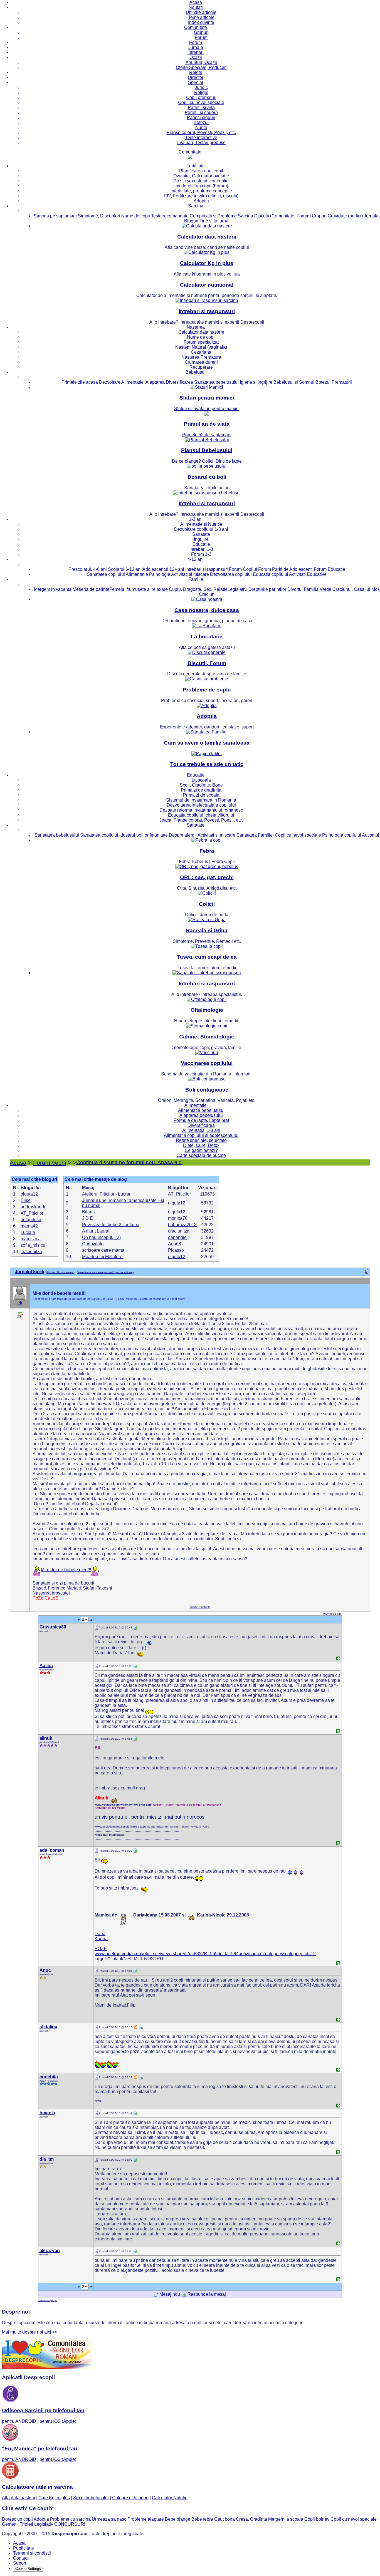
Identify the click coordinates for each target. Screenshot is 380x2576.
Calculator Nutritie (170, 2498)
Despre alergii (183, 835)
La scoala (201, 780)
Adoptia (201, 201)
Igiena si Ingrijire (256, 382)
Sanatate (201, 534)
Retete (196, 72)
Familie (196, 579)
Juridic (201, 87)
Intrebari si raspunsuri (207, 311)
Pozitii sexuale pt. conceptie (201, 181)
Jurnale (196, 47)
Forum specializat (201, 342)
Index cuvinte (201, 22)
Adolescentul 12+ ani (163, 569)
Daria (100, 1934)
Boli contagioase (207, 1090)
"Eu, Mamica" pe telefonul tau (40, 2449)
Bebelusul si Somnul (294, 382)
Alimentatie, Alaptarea (143, 382)
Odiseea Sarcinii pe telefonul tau (43, 2410)
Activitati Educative (308, 574)
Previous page (332, 1614)
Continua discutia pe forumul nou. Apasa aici (129, 1162)
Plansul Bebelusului (207, 450)
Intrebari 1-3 (201, 549)
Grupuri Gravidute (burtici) (337, 216)
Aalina (46, 1666)
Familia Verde (318, 589)
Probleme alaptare (146, 2519)
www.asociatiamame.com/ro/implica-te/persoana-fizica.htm (131, 1827)
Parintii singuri (201, 117)
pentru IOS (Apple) (58, 2421)
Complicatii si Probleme (213, 216)
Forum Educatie (330, 569)
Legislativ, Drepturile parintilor (257, 589)
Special (196, 82)
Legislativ (44, 2524)
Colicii (207, 904)
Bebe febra (202, 2519)
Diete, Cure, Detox (201, 1145)
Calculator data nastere (201, 332)
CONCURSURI (70, 2524)
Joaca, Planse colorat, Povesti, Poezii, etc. (201, 820)
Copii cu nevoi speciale (201, 102)
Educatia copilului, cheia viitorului (201, 815)
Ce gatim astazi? (201, 1150)
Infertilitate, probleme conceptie (201, 191)
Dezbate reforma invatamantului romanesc (201, 810)
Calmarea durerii (201, 362)
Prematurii (342, 382)
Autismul (371, 835)
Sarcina (196, 206)
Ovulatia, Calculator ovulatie (201, 176)
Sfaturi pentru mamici (207, 398)
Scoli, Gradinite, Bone (201, 785)
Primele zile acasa (80, 382)
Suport (20, 2563)
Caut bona (224, 2519)
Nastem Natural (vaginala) (201, 347)
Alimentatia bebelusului (201, 1110)
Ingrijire (201, 539)
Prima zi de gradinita (201, 790)
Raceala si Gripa (207, 930)
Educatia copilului (271, 574)
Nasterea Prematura (201, 357)
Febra (207, 851)
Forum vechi (50, 1163)
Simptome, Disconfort (99, 216)
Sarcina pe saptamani (55, 216)
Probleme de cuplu (207, 690)
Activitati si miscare (190, 574)
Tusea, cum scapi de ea (207, 957)
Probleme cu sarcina (70, 2519)
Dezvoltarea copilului (231, 574)
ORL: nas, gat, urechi (207, 877)
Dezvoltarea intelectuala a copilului (201, 805)
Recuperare (201, 367)
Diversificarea (179, 382)
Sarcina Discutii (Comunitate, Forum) (274, 216)
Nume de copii (136, 216)
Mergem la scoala (286, 2519)
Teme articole (201, 17)
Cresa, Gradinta (251, 2519)
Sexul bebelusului (91, 2498)
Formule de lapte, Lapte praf (201, 1120)
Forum (201, 37)
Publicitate (24, 2548)
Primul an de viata (207, 424)
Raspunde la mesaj (207, 2294)
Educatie (201, 544)
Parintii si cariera (201, 112)
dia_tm (47, 2159)
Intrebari (196, 52)
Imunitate (159, 835)
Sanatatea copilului (106, 574)
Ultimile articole (201, 12)
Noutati (196, 7)
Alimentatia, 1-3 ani (201, 1130)
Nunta (201, 127)
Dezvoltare (110, 382)
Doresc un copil (17, 2519)
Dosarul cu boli (207, 477)
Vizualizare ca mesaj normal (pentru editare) (105, 1272)
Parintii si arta (201, 107)
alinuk (46, 1738)
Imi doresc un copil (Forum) (201, 186)
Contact (21, 2558)
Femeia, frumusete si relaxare (139, 589)
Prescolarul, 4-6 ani (88, 569)
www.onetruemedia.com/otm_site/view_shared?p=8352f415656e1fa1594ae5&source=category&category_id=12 (205, 1954)
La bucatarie (207, 637)
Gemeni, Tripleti (18, 2524)
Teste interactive (201, 137)
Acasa (196, 2)
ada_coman (52, 1850)
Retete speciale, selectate (201, 1140)
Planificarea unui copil (201, 171)
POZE (101, 1949)
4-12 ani (196, 559)
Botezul (201, 122)
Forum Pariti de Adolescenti (285, 569)
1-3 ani (196, 519)
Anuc (45, 1970)
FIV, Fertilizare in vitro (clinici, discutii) (201, 196)
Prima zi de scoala (201, 795)
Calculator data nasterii (207, 237)
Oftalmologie (207, 1010)
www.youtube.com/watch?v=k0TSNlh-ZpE (123, 1805)
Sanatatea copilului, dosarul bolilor (114, 835)
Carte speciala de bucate (201, 1155)
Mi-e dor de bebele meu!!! (66, 1570)
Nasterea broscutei (51, 1593)
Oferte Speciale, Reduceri (201, 67)
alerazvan (50, 2251)
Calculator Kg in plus (207, 263)
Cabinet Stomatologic (207, 1037)
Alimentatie (137, 574)
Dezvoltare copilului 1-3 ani (201, 529)
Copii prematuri (201, 97)
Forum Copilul (243, 569)
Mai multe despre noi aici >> (30, 2332)
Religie (201, 92)
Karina (101, 1939)
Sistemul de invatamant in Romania (201, 800)
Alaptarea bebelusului (201, 1115)
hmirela (47, 2113)
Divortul (295, 589)
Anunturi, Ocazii (201, 62)
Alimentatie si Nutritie (201, 524)
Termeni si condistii (32, 2553)
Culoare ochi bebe (130, 2498)
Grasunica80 (53, 1627)
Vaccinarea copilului (207, 1063)
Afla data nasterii (18, 2498)
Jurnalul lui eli (29, 1272)
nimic (98, 2101)
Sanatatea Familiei (255, 835)
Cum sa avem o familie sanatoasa (207, 743)
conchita (49, 2077)
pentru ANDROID (19, 2421)
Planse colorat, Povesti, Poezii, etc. (201, 132)
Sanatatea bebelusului (216, 382)
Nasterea (196, 327)
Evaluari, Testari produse (201, 142)
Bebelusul (196, 372)
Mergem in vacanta (53, 589)
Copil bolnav (317, 2519)
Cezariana (201, 352)
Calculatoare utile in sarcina (37, 2487)
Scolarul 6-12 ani (125, 569)
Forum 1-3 (201, 554)
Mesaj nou (170, 2294)
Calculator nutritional (207, 285)
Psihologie (160, 574)
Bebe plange (178, 2519)
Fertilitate (196, 166)
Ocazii (196, 57)
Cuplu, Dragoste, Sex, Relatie (198, 589)
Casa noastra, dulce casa (207, 610)
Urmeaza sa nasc (109, 2519)
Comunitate (196, 27)
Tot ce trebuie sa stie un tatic (207, 764)
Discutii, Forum (207, 663)
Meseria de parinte (91, 589)
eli (20, 1303)
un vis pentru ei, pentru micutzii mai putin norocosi (150, 1817)
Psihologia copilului (342, 835)
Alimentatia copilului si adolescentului (201, 1135)
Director (196, 77)
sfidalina (48, 2027)
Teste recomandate (170, 216)
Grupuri (201, 32)
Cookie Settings (28, 2569)
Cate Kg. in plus (54, 2498)
